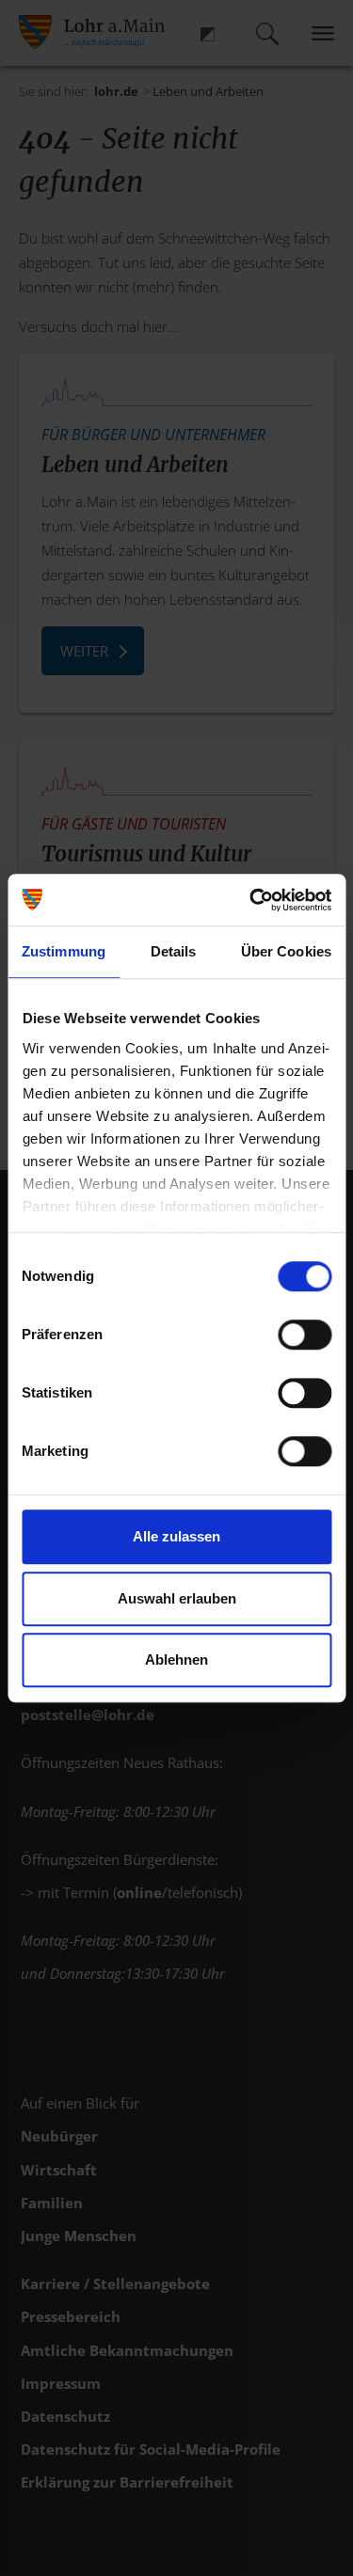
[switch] (305, 1335)
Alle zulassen (176, 1536)
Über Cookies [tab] (286, 951)
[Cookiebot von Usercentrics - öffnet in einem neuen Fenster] (251, 900)
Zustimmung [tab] (64, 951)
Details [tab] (174, 951)
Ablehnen (176, 1659)
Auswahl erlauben (177, 1598)
